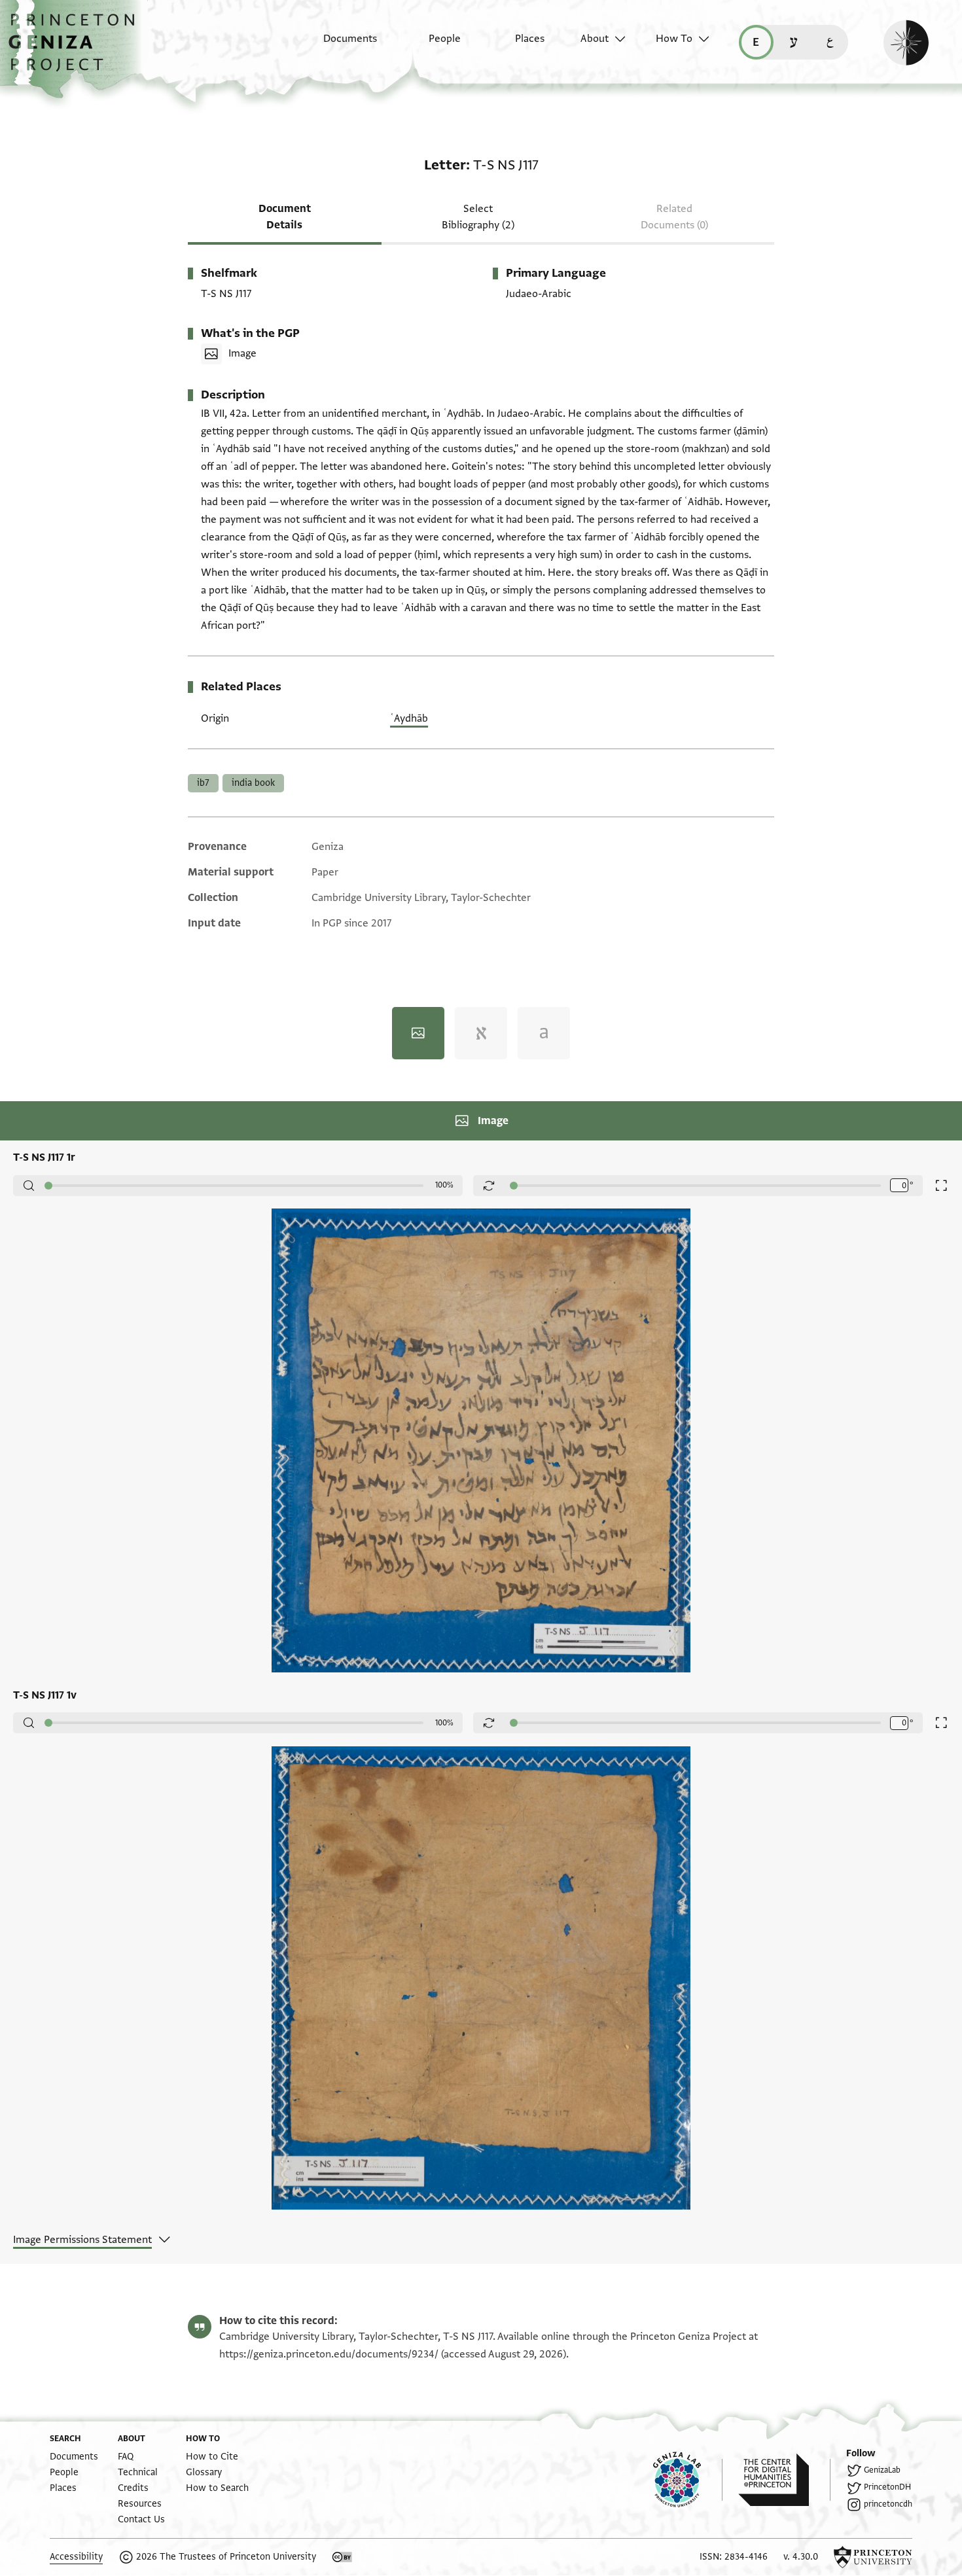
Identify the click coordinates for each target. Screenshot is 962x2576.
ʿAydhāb (409, 718)
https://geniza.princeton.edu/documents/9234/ (329, 2354)
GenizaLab (882, 2470)
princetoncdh (888, 2504)
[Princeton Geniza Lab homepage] (688, 2480)
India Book (253, 783)
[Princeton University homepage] (873, 2557)
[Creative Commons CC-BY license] (342, 2557)
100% (444, 1185)
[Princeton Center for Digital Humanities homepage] (784, 2480)
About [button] (595, 39)
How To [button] (674, 39)
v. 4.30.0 (801, 2557)
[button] (76, 49)
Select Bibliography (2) (478, 217)
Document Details (285, 217)
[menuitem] (339, 45)
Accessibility (76, 2557)
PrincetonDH (887, 2487)
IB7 (203, 783)
